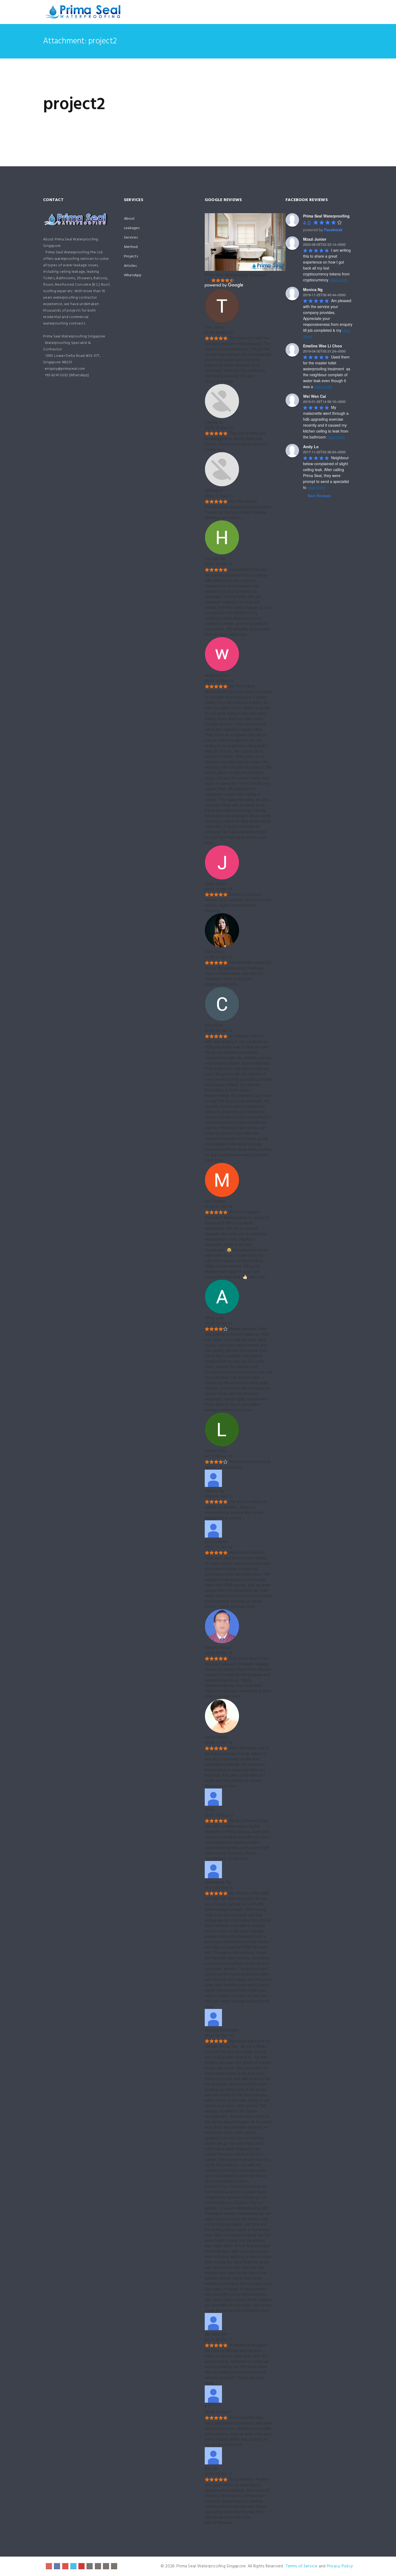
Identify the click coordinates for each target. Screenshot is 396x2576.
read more (224, 381)
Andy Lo (311, 447)
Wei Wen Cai (315, 396)
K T (208, 2406)
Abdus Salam (216, 1737)
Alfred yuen (214, 1318)
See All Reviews (218, 2522)
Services (131, 238)
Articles (130, 266)
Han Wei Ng (215, 558)
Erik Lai (211, 2468)
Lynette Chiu (215, 1451)
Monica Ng (313, 289)
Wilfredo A (213, 490)
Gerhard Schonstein (222, 2030)
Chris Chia (214, 1025)
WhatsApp (133, 275)
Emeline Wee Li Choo (323, 346)
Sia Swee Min (216, 2334)
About (129, 219)
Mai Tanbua (215, 1201)
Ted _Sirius (214, 327)
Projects (131, 256)
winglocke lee (216, 675)
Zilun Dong (214, 951)
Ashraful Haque (218, 1647)
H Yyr (209, 1810)
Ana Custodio (216, 1541)
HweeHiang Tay (218, 1882)
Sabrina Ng (214, 1491)
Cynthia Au (214, 422)
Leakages (132, 228)
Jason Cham (216, 883)
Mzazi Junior (315, 239)
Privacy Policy (340, 2566)
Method (131, 247)
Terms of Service (302, 2566)
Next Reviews (319, 496)
